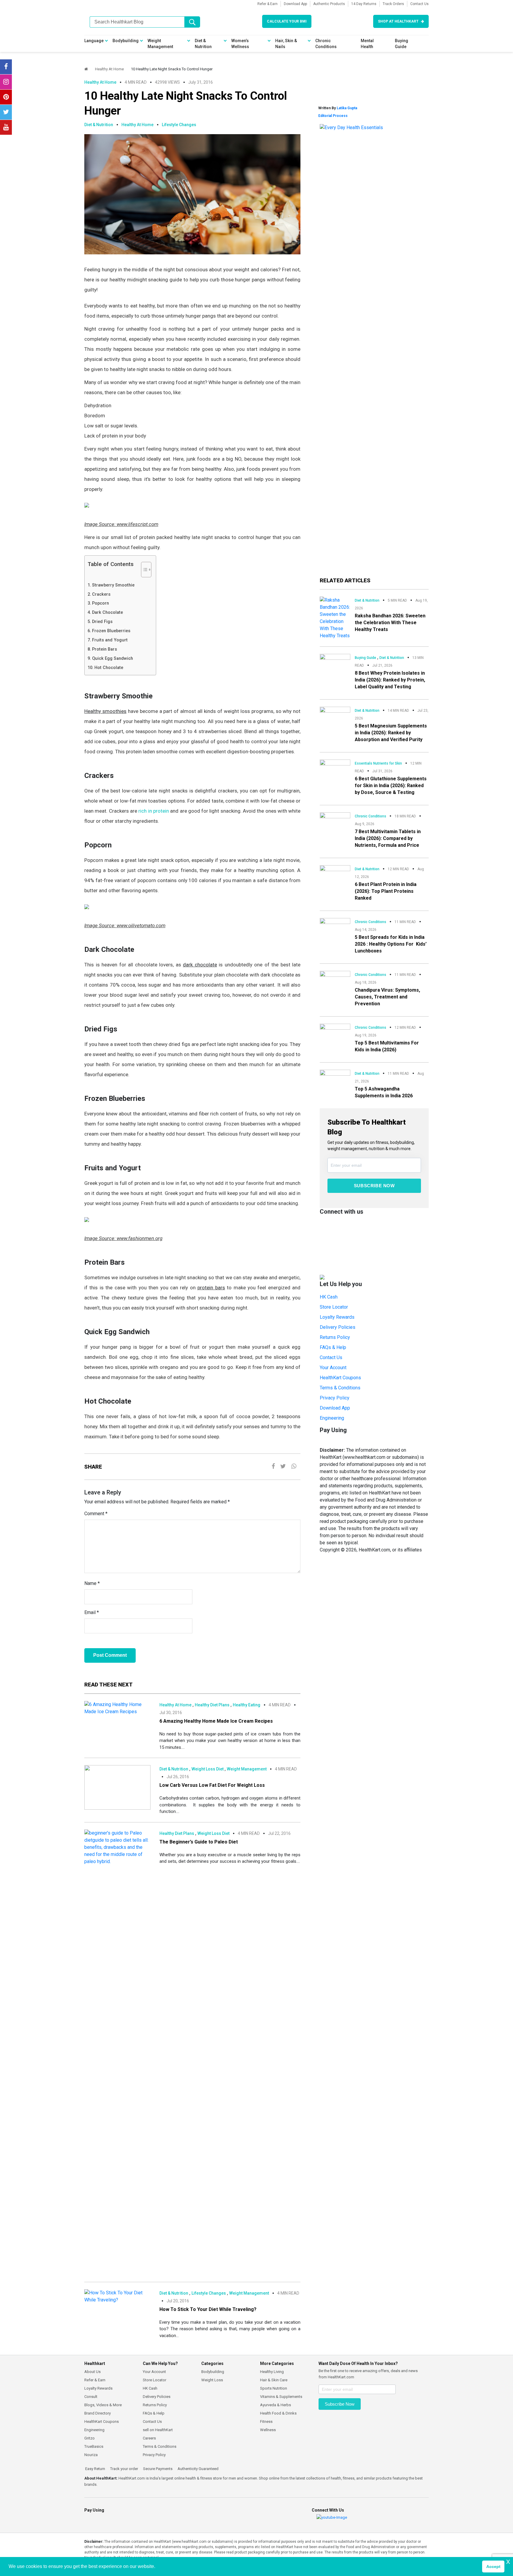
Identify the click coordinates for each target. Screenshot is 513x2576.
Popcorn (100, 603)
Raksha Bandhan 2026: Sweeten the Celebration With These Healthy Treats (390, 623)
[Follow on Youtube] (6, 127)
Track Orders (393, 4)
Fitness (266, 2422)
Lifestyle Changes (179, 125)
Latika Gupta (347, 108)
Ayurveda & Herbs (275, 2405)
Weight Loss (212, 2380)
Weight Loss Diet (208, 1769)
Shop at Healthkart (398, 21)
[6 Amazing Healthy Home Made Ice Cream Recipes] (117, 1708)
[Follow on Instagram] (6, 82)
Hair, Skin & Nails (286, 44)
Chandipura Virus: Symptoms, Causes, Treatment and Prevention (387, 997)
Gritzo (90, 2438)
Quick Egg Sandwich (113, 658)
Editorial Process (333, 116)
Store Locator (334, 1307)
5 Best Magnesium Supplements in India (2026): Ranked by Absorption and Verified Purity (391, 733)
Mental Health (367, 44)
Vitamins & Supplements (281, 2397)
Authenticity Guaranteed (198, 2469)
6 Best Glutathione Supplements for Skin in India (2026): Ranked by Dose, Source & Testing (391, 786)
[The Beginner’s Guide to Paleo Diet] (117, 2052)
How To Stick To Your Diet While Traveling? (208, 2309)
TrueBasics (94, 2446)
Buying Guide (402, 44)
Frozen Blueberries (112, 631)
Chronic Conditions (326, 44)
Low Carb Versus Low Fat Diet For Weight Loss (212, 1785)
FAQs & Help (333, 1347)
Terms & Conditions (340, 1388)
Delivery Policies (338, 1327)
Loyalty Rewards (337, 1317)
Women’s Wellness (240, 44)
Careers (149, 2438)
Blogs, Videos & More (103, 2405)
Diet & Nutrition (203, 44)
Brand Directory (98, 2413)
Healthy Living (272, 2372)
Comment (96, 1514)
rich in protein (154, 811)
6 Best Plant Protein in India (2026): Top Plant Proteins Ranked (386, 891)
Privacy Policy (335, 1398)
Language (94, 41)
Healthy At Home (109, 69)
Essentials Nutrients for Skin (378, 763)
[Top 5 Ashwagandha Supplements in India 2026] (335, 1078)
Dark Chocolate (107, 612)
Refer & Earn (267, 4)
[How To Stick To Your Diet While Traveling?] (117, 2296)
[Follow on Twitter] (6, 112)
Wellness (268, 2430)
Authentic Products (329, 4)
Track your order (124, 2469)
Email (92, 1612)
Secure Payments (157, 2469)
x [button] (508, 2561)
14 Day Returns (364, 4)
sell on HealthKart (158, 2430)
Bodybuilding (126, 41)
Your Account (333, 1368)
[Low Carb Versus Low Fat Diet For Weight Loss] (117, 1787)
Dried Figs (102, 622)
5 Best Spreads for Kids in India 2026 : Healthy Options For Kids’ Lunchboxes (391, 944)
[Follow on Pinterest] (6, 97)
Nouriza (91, 2455)
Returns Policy (335, 1337)
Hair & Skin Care (274, 2380)
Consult (91, 2397)
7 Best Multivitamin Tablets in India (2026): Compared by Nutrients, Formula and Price (388, 838)
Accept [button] (493, 2567)
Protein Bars (104, 649)
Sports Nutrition (274, 2388)
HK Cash (329, 1297)
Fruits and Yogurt (110, 640)
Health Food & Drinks (278, 2413)
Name (92, 1583)
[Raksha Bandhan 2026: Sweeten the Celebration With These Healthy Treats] (335, 618)
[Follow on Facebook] (6, 67)
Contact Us (419, 4)
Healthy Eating (247, 1705)
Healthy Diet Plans (212, 1705)
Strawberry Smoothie (113, 585)
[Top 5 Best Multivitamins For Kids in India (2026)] (335, 1031)
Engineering (332, 1418)
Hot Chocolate (109, 668)
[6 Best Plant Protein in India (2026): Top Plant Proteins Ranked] (335, 873)
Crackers (101, 594)
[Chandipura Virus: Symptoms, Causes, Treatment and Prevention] (335, 979)
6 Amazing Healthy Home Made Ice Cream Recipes (216, 1721)
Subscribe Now (374, 1186)
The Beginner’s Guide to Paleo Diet (199, 1842)
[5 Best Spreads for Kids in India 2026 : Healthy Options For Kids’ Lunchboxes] (335, 926)
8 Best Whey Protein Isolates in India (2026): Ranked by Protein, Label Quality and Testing (390, 680)
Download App (295, 4)
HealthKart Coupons (340, 1378)
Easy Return (95, 2469)
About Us (92, 2372)
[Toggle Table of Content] (143, 570)
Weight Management (160, 44)
